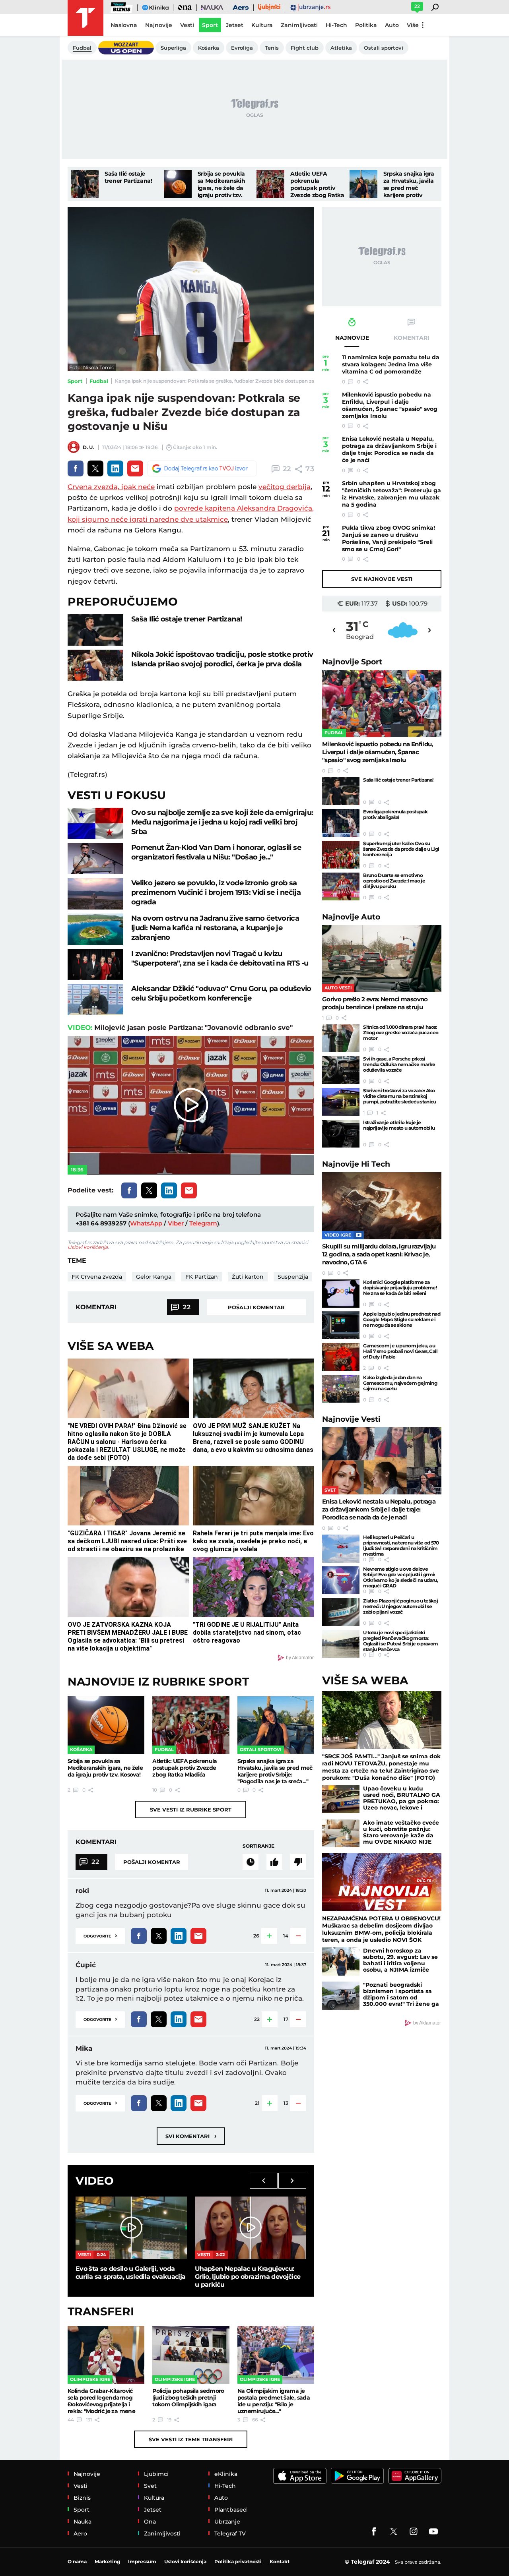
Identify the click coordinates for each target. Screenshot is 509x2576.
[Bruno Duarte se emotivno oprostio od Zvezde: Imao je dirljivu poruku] (341, 886)
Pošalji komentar (256, 1307)
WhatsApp (146, 1223)
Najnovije (352, 662)
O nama (77, 2561)
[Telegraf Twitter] (394, 2531)
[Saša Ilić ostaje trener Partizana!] (85, 184)
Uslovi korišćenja (88, 1247)
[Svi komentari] (251, 1862)
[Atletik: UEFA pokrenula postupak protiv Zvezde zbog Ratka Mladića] (270, 184)
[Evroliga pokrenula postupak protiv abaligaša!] (341, 823)
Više (413, 25)
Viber (176, 1223)
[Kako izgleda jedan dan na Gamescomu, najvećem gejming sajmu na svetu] (341, 1389)
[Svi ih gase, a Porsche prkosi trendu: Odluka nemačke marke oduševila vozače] (341, 1070)
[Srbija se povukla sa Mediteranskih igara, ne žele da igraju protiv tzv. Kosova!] (178, 184)
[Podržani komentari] (274, 1862)
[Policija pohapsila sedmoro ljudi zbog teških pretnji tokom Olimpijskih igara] (191, 2355)
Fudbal (99, 381)
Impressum (142, 2561)
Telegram (203, 1223)
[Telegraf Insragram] (414, 2531)
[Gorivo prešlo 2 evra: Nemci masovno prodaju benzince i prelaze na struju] (382, 959)
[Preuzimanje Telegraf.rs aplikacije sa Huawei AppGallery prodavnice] (415, 2476)
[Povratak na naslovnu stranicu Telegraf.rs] (85, 18)
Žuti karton (248, 1277)
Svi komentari (191, 2136)
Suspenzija (293, 1277)
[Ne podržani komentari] (298, 1862)
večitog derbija (285, 487)
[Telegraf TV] (433, 2531)
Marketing (107, 2561)
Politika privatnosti (238, 2561)
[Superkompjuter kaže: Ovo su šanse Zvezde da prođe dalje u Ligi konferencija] (341, 855)
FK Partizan (202, 1277)
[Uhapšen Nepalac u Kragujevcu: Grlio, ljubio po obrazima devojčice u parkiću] (251, 2228)
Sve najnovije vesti (382, 579)
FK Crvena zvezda (97, 1277)
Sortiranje (258, 1846)
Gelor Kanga (154, 1277)
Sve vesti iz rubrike (191, 1810)
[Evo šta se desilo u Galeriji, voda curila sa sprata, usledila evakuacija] (131, 2228)
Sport (75, 381)
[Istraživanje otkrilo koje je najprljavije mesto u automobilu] (341, 1134)
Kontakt (280, 2561)
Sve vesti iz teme (191, 2439)
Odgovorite (100, 1935)
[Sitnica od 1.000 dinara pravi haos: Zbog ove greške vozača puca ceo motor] (341, 1038)
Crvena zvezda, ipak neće (111, 487)
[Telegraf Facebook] (374, 2531)
